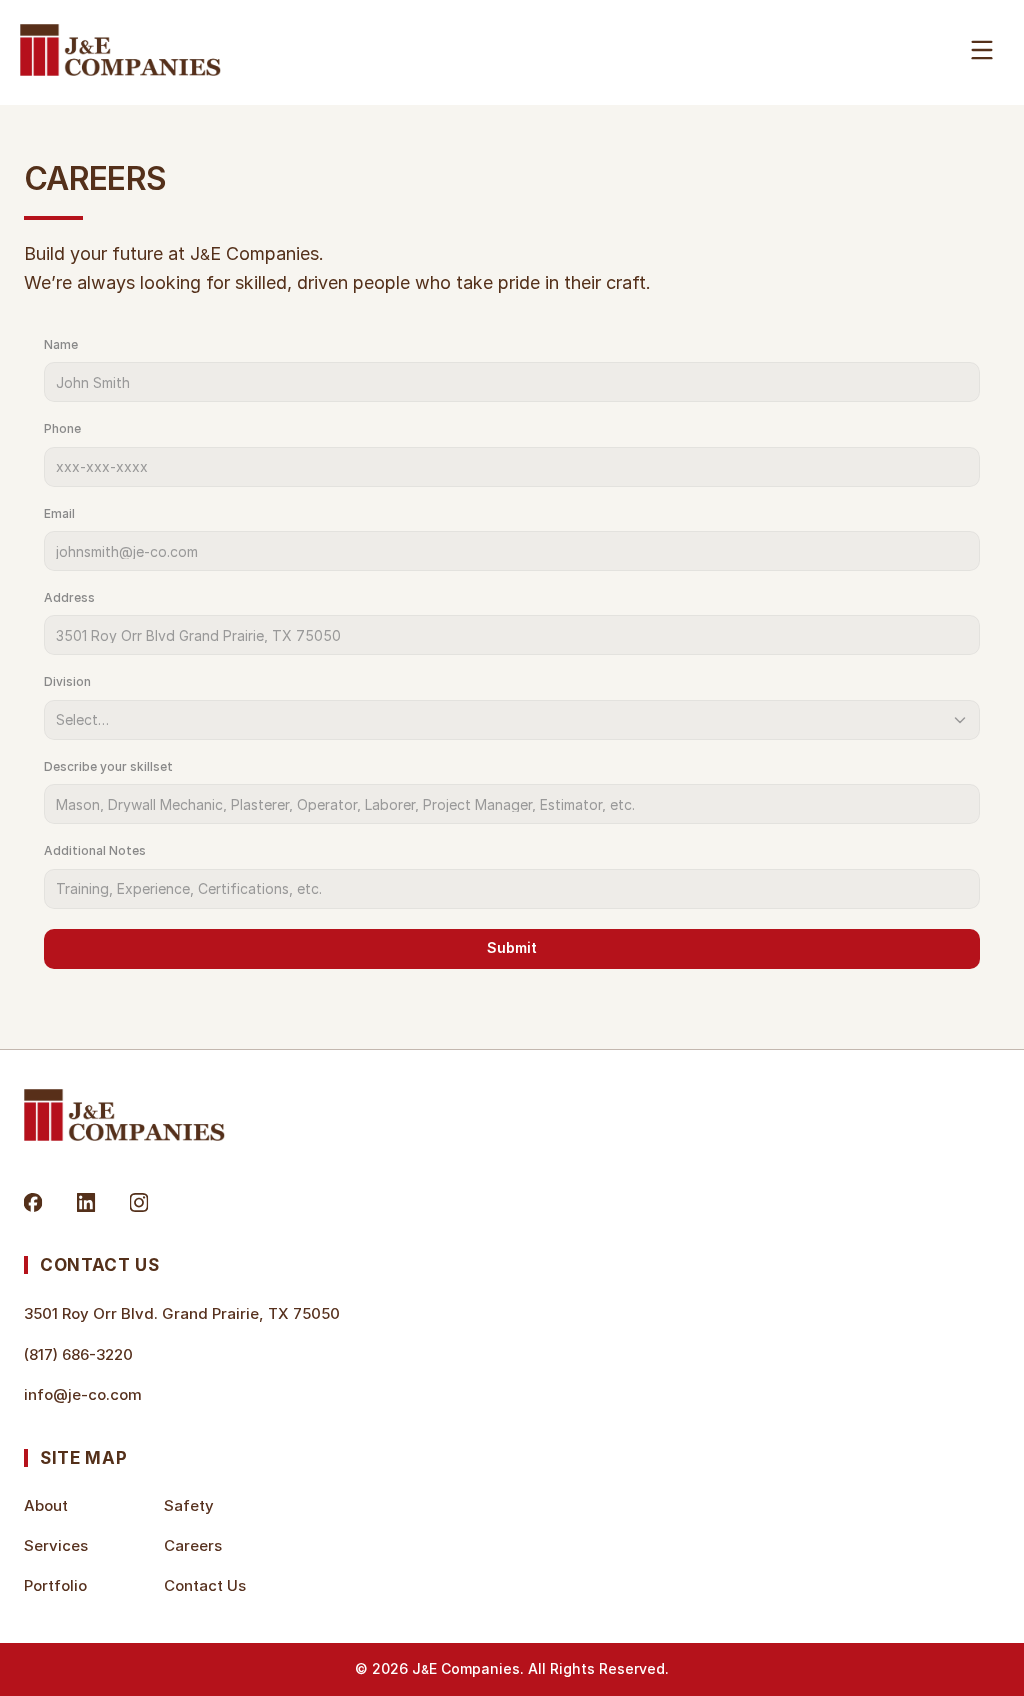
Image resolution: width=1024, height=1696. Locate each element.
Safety (189, 1505)
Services (56, 1545)
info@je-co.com (83, 1394)
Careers (193, 1545)
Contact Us (205, 1585)
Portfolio (55, 1585)
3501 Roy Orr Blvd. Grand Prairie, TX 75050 (182, 1313)
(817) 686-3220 (78, 1354)
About (46, 1505)
